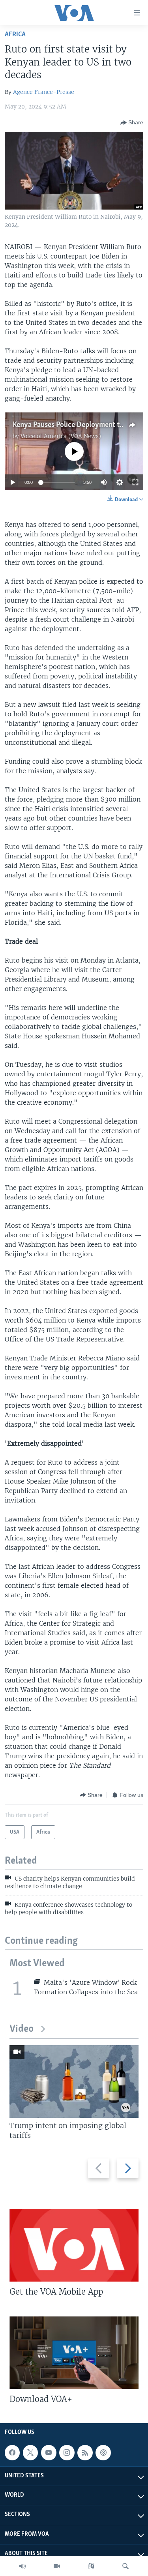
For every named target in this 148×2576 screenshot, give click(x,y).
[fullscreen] (135, 482)
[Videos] (57, 2566)
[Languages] (91, 2566)
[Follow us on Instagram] (67, 2452)
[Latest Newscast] (22, 2566)
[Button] (132, 123)
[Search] (126, 2566)
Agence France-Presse (44, 92)
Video (22, 2029)
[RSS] (85, 2452)
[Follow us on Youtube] (49, 2452)
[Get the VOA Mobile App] (74, 2245)
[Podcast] (103, 2452)
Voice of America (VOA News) (61, 436)
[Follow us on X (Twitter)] (30, 2452)
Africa (15, 35)
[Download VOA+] (74, 2353)
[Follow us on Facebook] (12, 2452)
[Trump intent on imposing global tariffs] (74, 2081)
